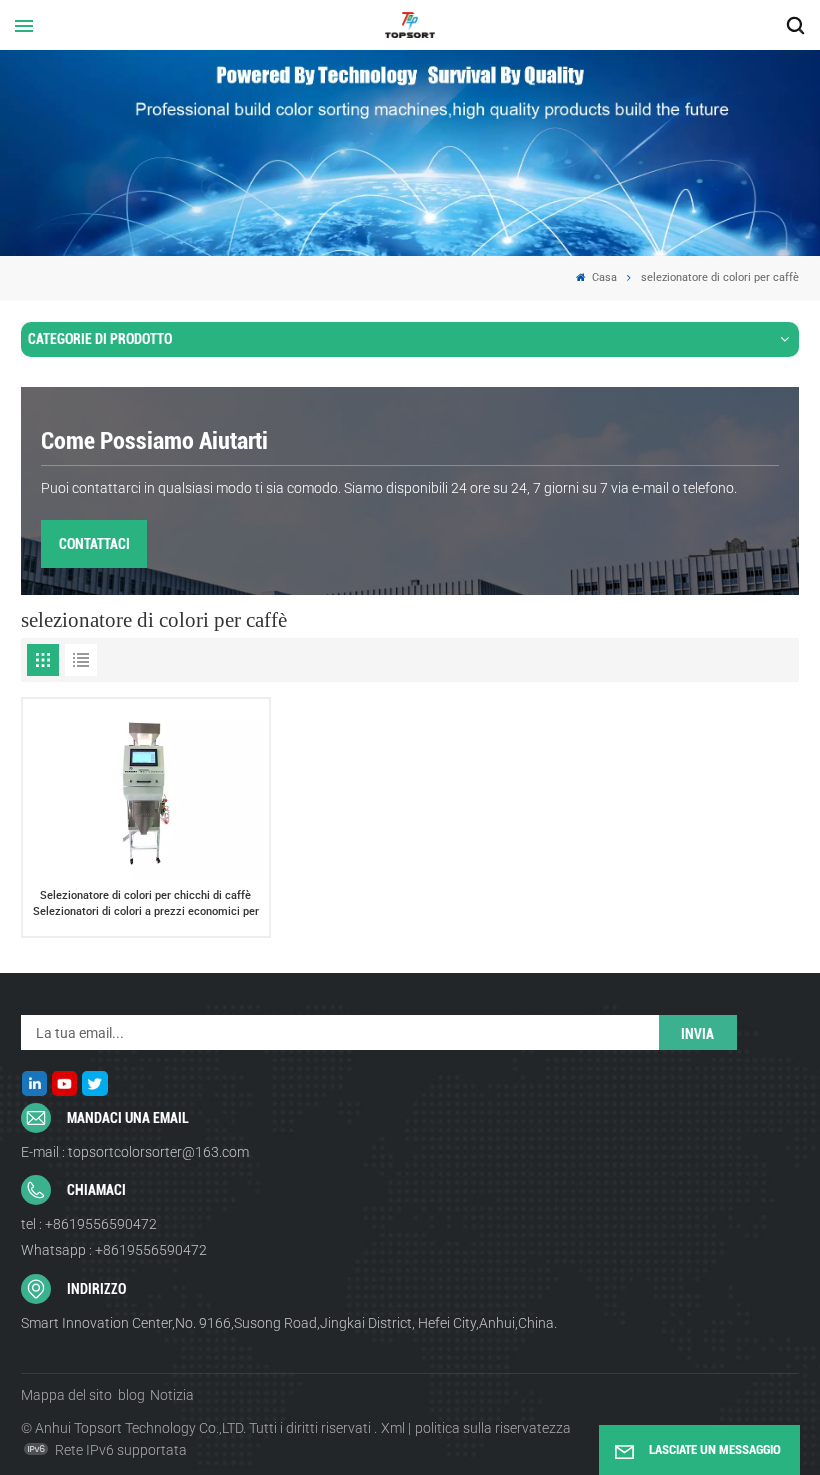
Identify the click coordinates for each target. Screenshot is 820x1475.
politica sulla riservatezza (493, 1428)
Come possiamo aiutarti (154, 441)
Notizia (172, 1395)
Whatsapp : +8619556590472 (114, 1250)
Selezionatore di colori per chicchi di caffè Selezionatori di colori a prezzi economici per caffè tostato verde (146, 904)
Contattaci (94, 544)
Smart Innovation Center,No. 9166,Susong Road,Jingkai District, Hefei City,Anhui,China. (289, 1323)
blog (131, 1395)
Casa (603, 277)
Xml (393, 1428)
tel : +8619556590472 (89, 1224)
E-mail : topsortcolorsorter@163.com (135, 1152)
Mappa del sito (66, 1395)
